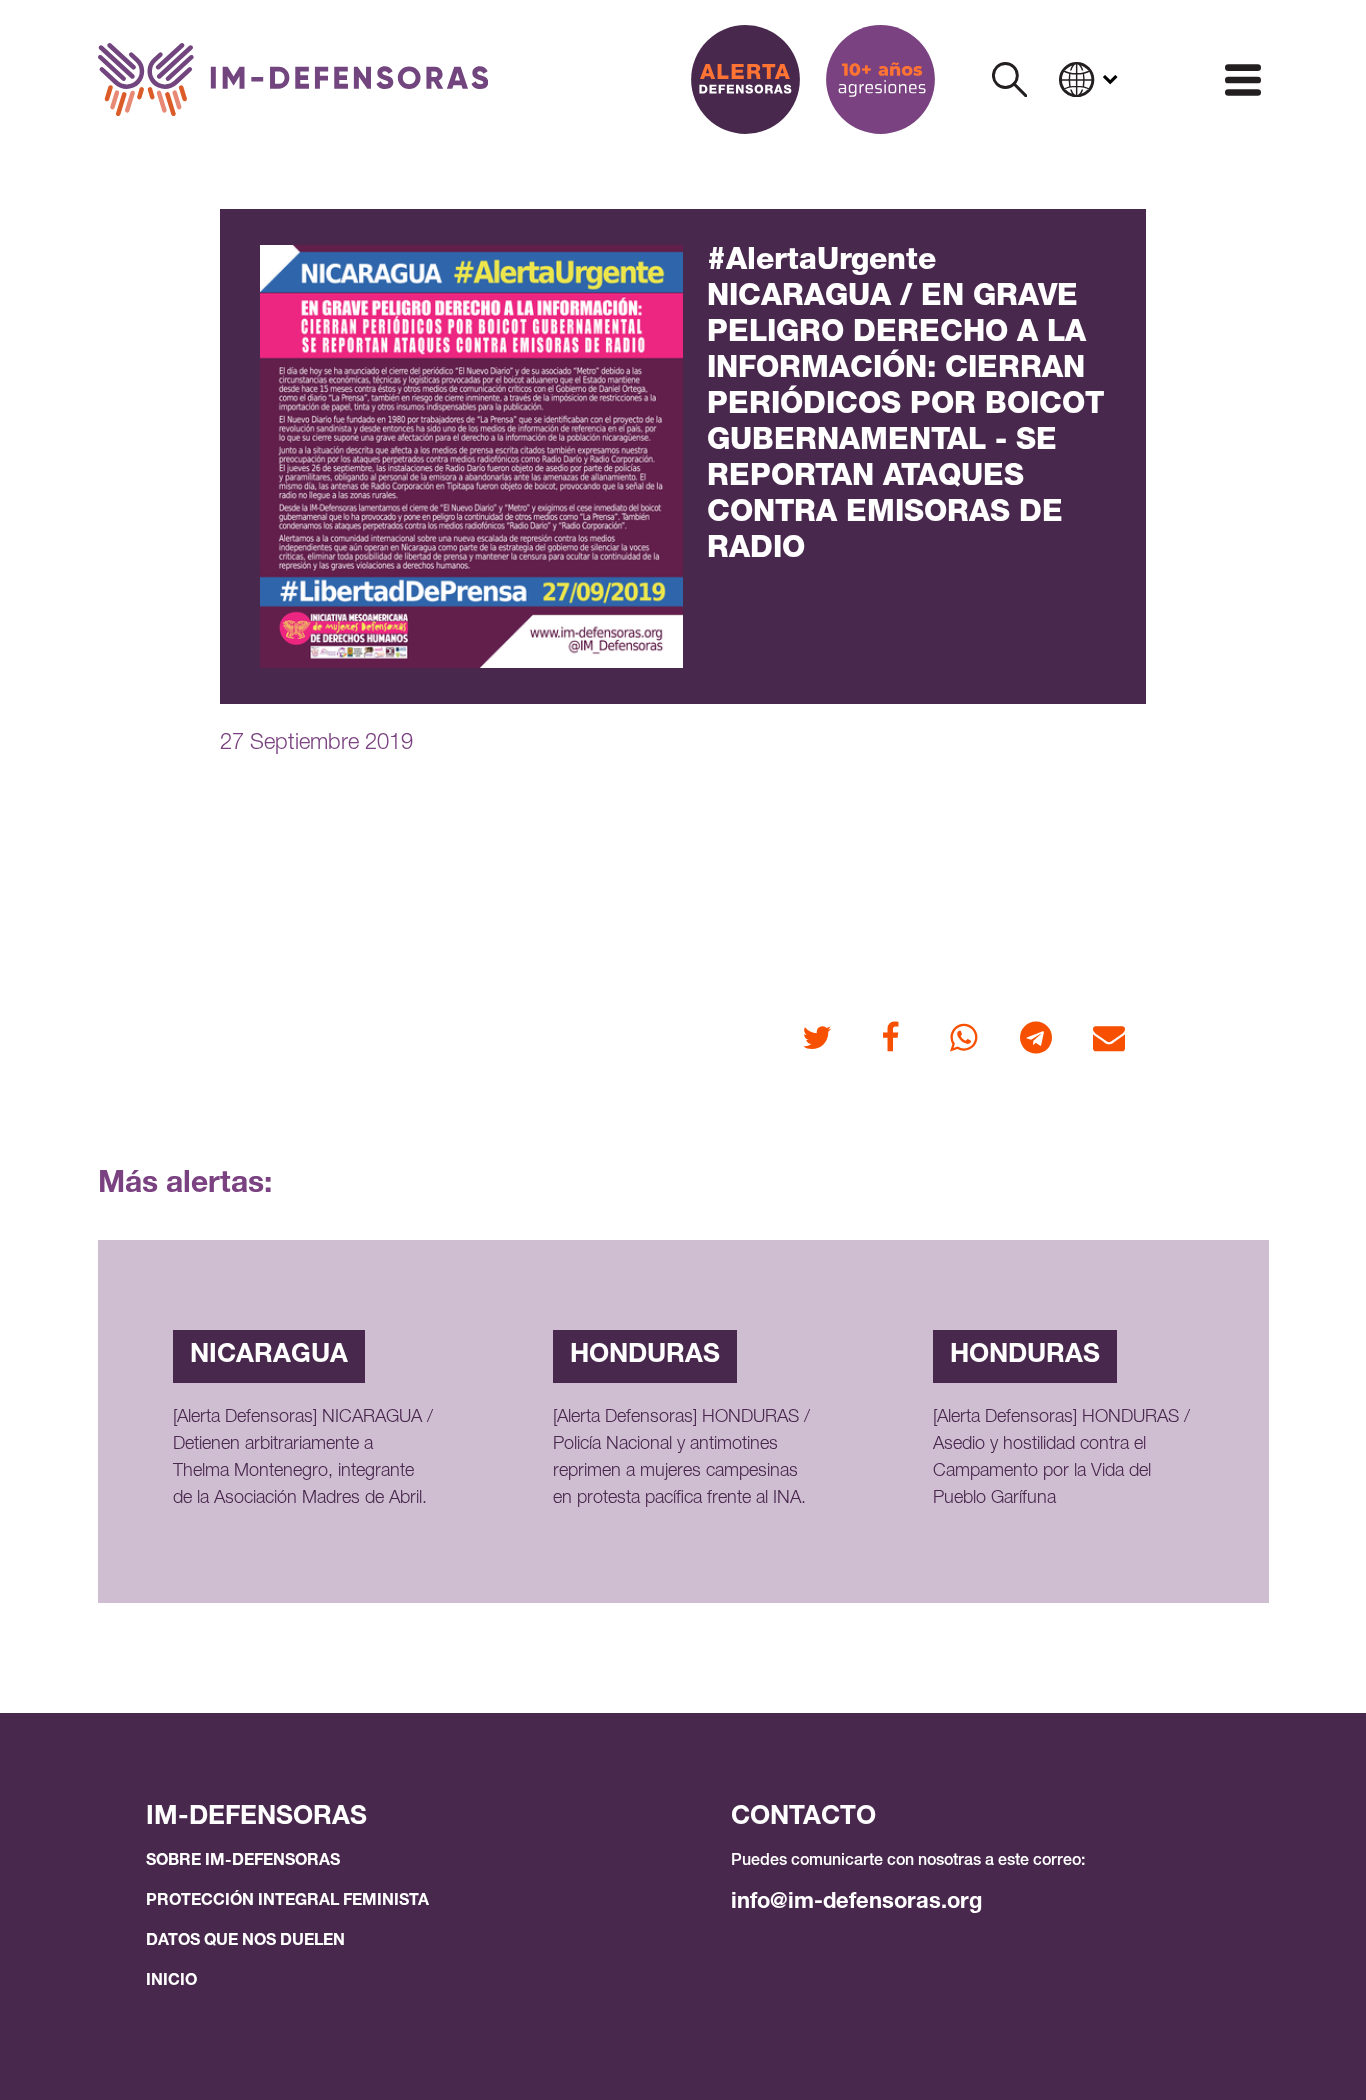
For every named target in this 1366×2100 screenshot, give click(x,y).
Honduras (645, 1356)
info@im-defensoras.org (856, 1903)
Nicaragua (269, 1356)
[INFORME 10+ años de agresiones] (880, 79)
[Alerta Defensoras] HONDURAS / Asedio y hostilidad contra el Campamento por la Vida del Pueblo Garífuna (1061, 1458)
